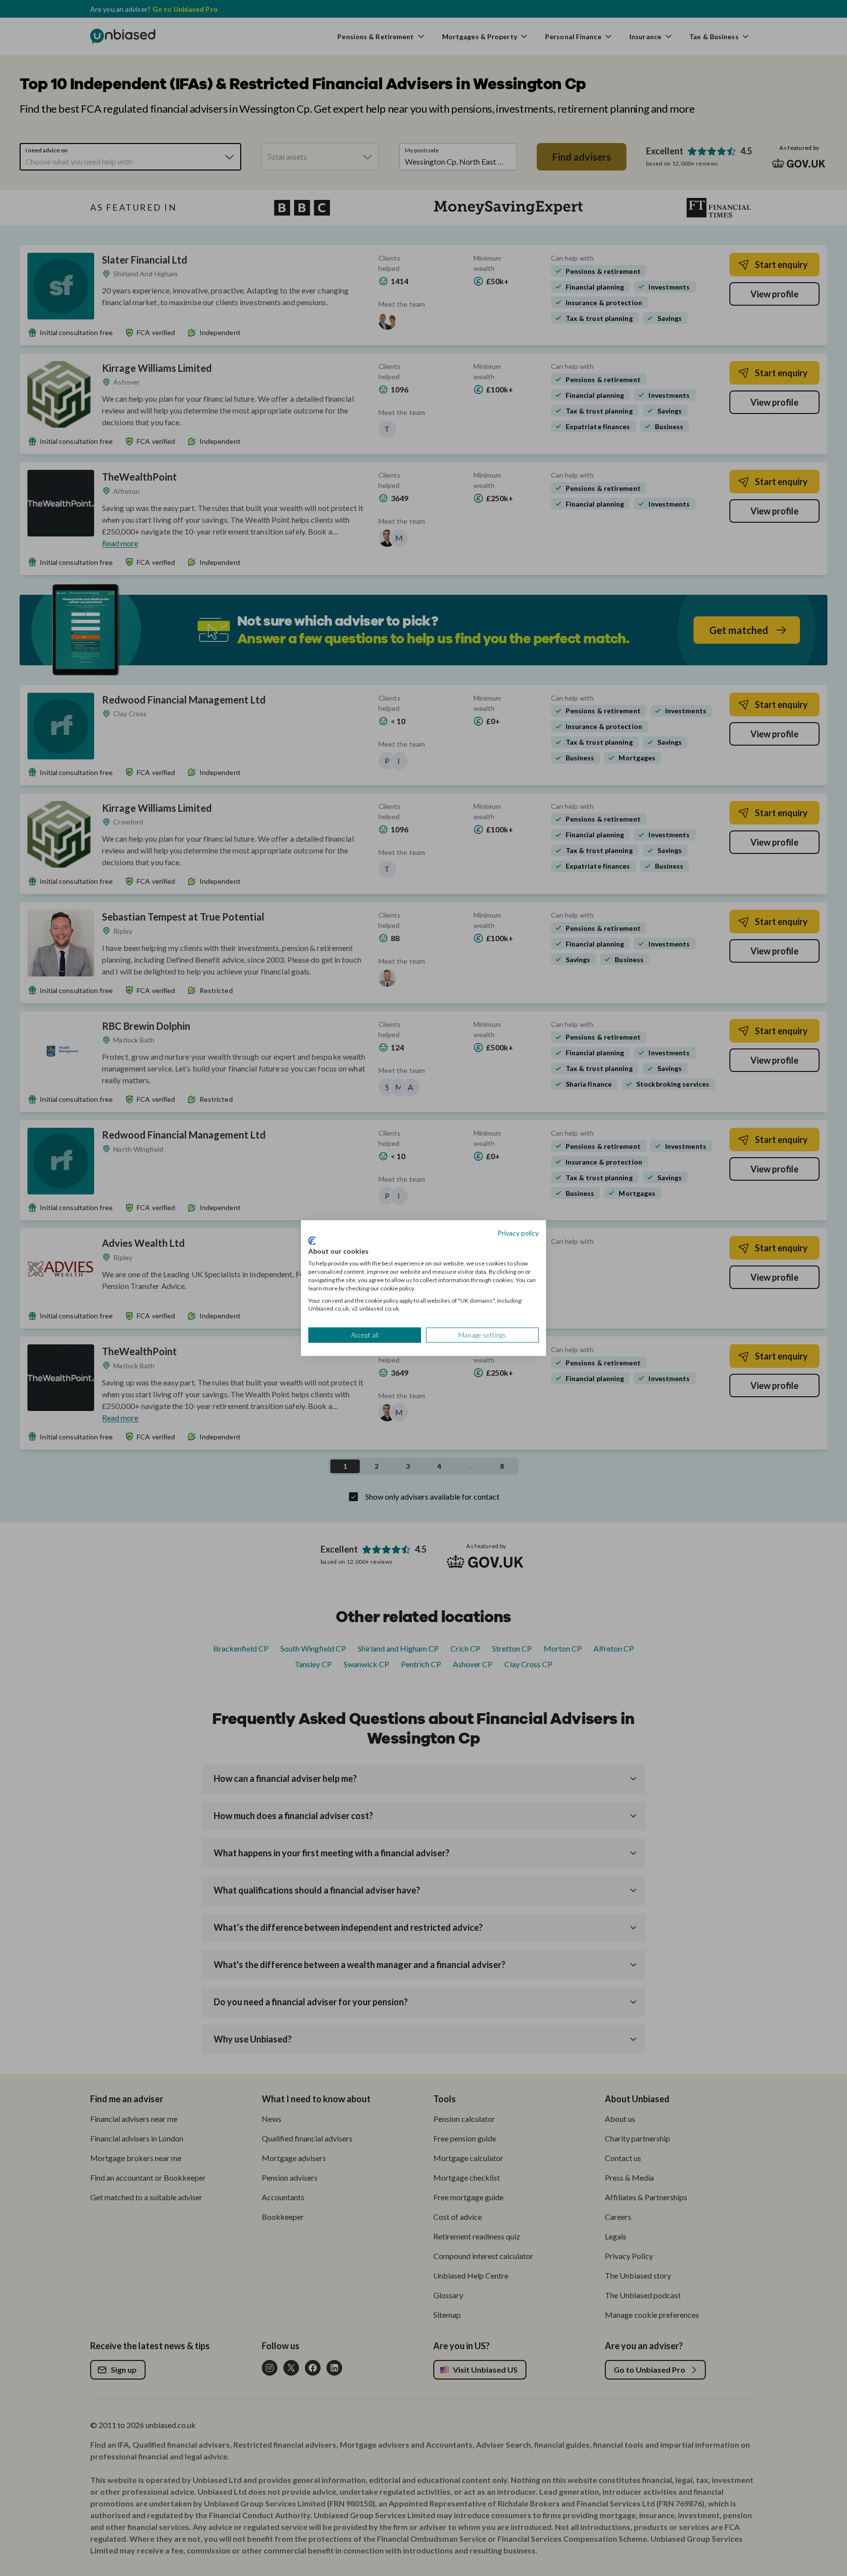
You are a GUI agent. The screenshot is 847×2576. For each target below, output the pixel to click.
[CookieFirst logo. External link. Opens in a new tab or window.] (312, 1240)
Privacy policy (518, 1233)
